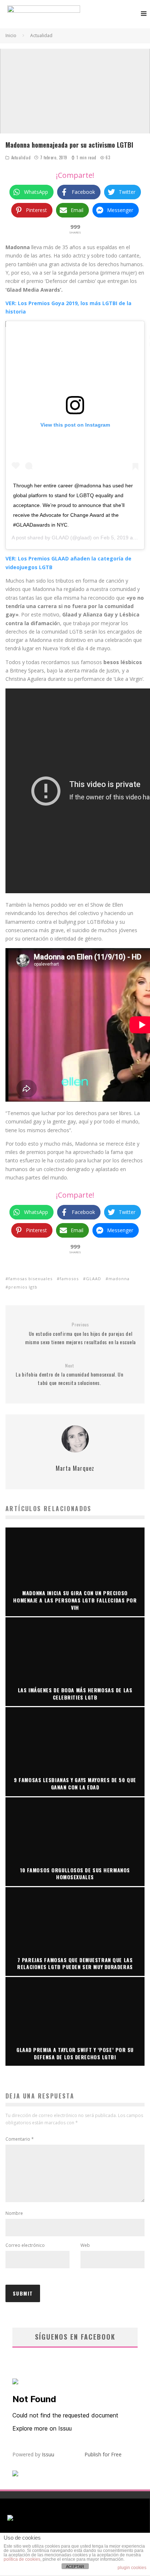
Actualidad (21, 157)
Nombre (14, 2213)
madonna (119, 1279)
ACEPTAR (75, 2567)
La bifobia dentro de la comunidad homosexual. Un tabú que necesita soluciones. (70, 1375)
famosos (69, 1279)
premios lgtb (23, 1287)
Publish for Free (103, 2454)
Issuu (48, 2454)
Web (85, 2245)
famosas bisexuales (30, 1279)
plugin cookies (132, 2568)
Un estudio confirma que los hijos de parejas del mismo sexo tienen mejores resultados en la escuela (80, 1334)
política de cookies (22, 2559)
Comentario (20, 2139)
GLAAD (60, 538)
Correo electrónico (25, 2245)
